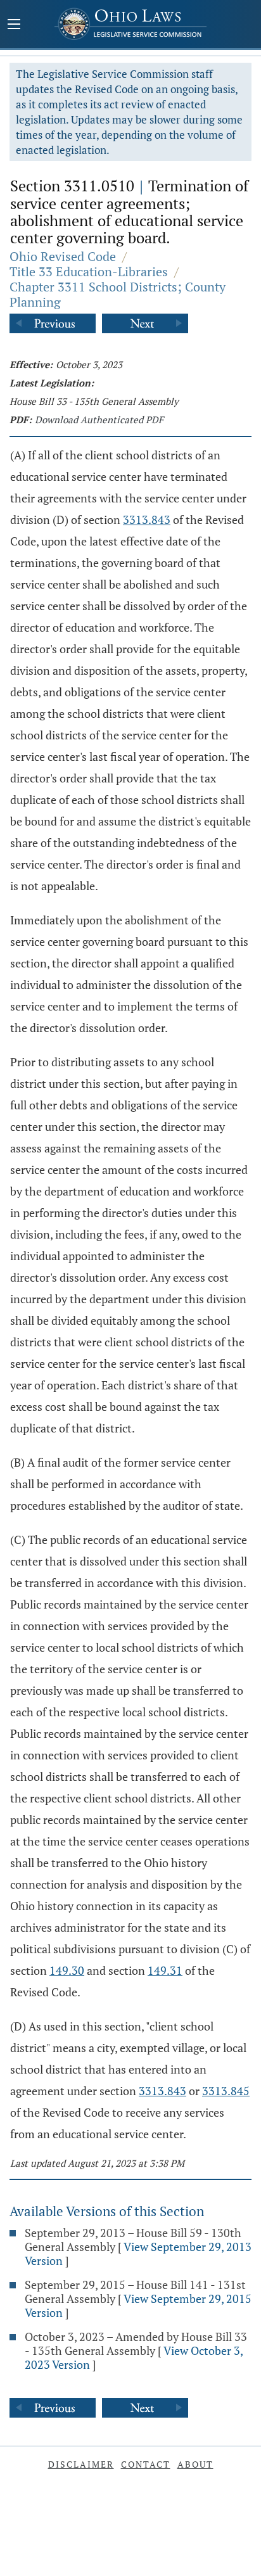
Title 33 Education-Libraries (89, 271)
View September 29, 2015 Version (138, 2305)
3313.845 (226, 2091)
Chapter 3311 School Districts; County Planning (118, 294)
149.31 (165, 1970)
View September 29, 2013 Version (138, 2254)
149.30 (67, 1970)
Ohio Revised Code (63, 256)
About (195, 2464)
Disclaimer (81, 2464)
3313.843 (147, 520)
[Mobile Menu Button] (14, 25)
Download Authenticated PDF (99, 419)
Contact (146, 2464)
